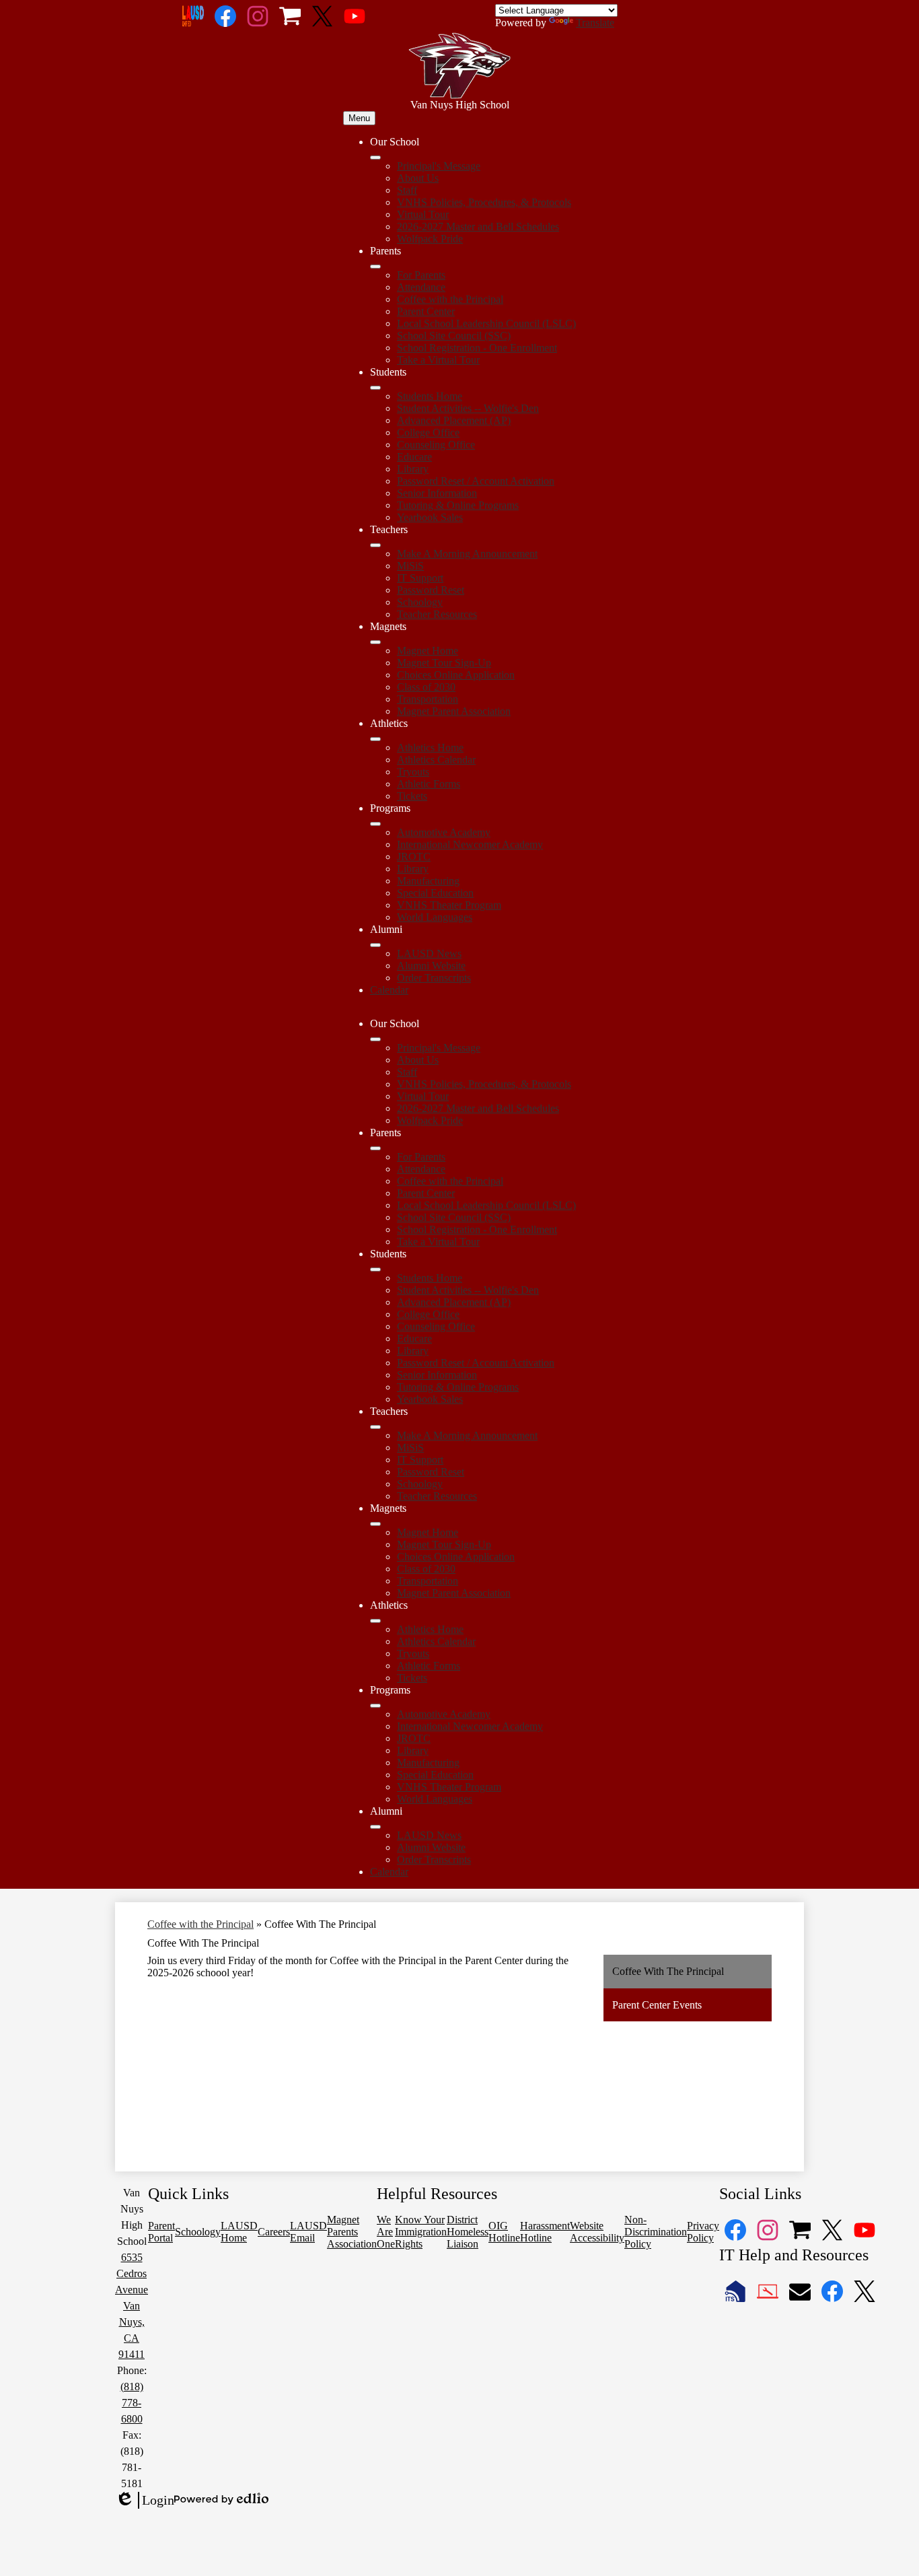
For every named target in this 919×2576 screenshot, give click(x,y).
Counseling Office (436, 445)
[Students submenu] (375, 388)
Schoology (420, 602)
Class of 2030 (426, 687)
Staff (407, 190)
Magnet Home (428, 651)
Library (413, 469)
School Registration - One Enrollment (477, 348)
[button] (375, 1039)
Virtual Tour (423, 214)
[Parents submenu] (375, 267)
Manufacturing (428, 881)
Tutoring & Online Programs (458, 505)
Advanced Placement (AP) (454, 420)
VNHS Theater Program (449, 905)
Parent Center (426, 311)
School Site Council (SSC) (454, 336)
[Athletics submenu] (375, 739)
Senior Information (437, 493)
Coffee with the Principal (450, 299)
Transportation (428, 699)
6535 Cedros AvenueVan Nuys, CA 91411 (132, 2306)
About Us (418, 178)
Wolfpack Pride (430, 239)
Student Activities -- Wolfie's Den (468, 408)
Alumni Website (431, 966)
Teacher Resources (437, 614)
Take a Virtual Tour (438, 360)
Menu (359, 118)
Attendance (421, 287)
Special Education (435, 893)
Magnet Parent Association (454, 711)
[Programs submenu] (375, 824)
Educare (414, 457)
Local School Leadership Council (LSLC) (486, 323)
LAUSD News (429, 953)
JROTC (414, 857)
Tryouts (413, 772)
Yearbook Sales (430, 517)
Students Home (430, 396)
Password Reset (431, 590)
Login (145, 2501)
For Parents (421, 275)
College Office (428, 432)
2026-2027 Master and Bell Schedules (478, 227)
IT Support (420, 578)
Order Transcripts (434, 978)
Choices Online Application (456, 675)
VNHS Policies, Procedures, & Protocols (484, 202)
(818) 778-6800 (132, 2403)
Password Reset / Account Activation (476, 481)
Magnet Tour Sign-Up (444, 663)
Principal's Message (439, 166)
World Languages (435, 917)
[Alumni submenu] (375, 945)
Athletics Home (430, 747)
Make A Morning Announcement (467, 554)
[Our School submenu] (375, 158)
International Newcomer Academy (470, 844)
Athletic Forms (429, 784)
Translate (595, 23)
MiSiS (410, 566)
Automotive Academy (444, 832)
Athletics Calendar (436, 760)
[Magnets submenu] (375, 642)
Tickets (412, 796)
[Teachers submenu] (375, 545)
